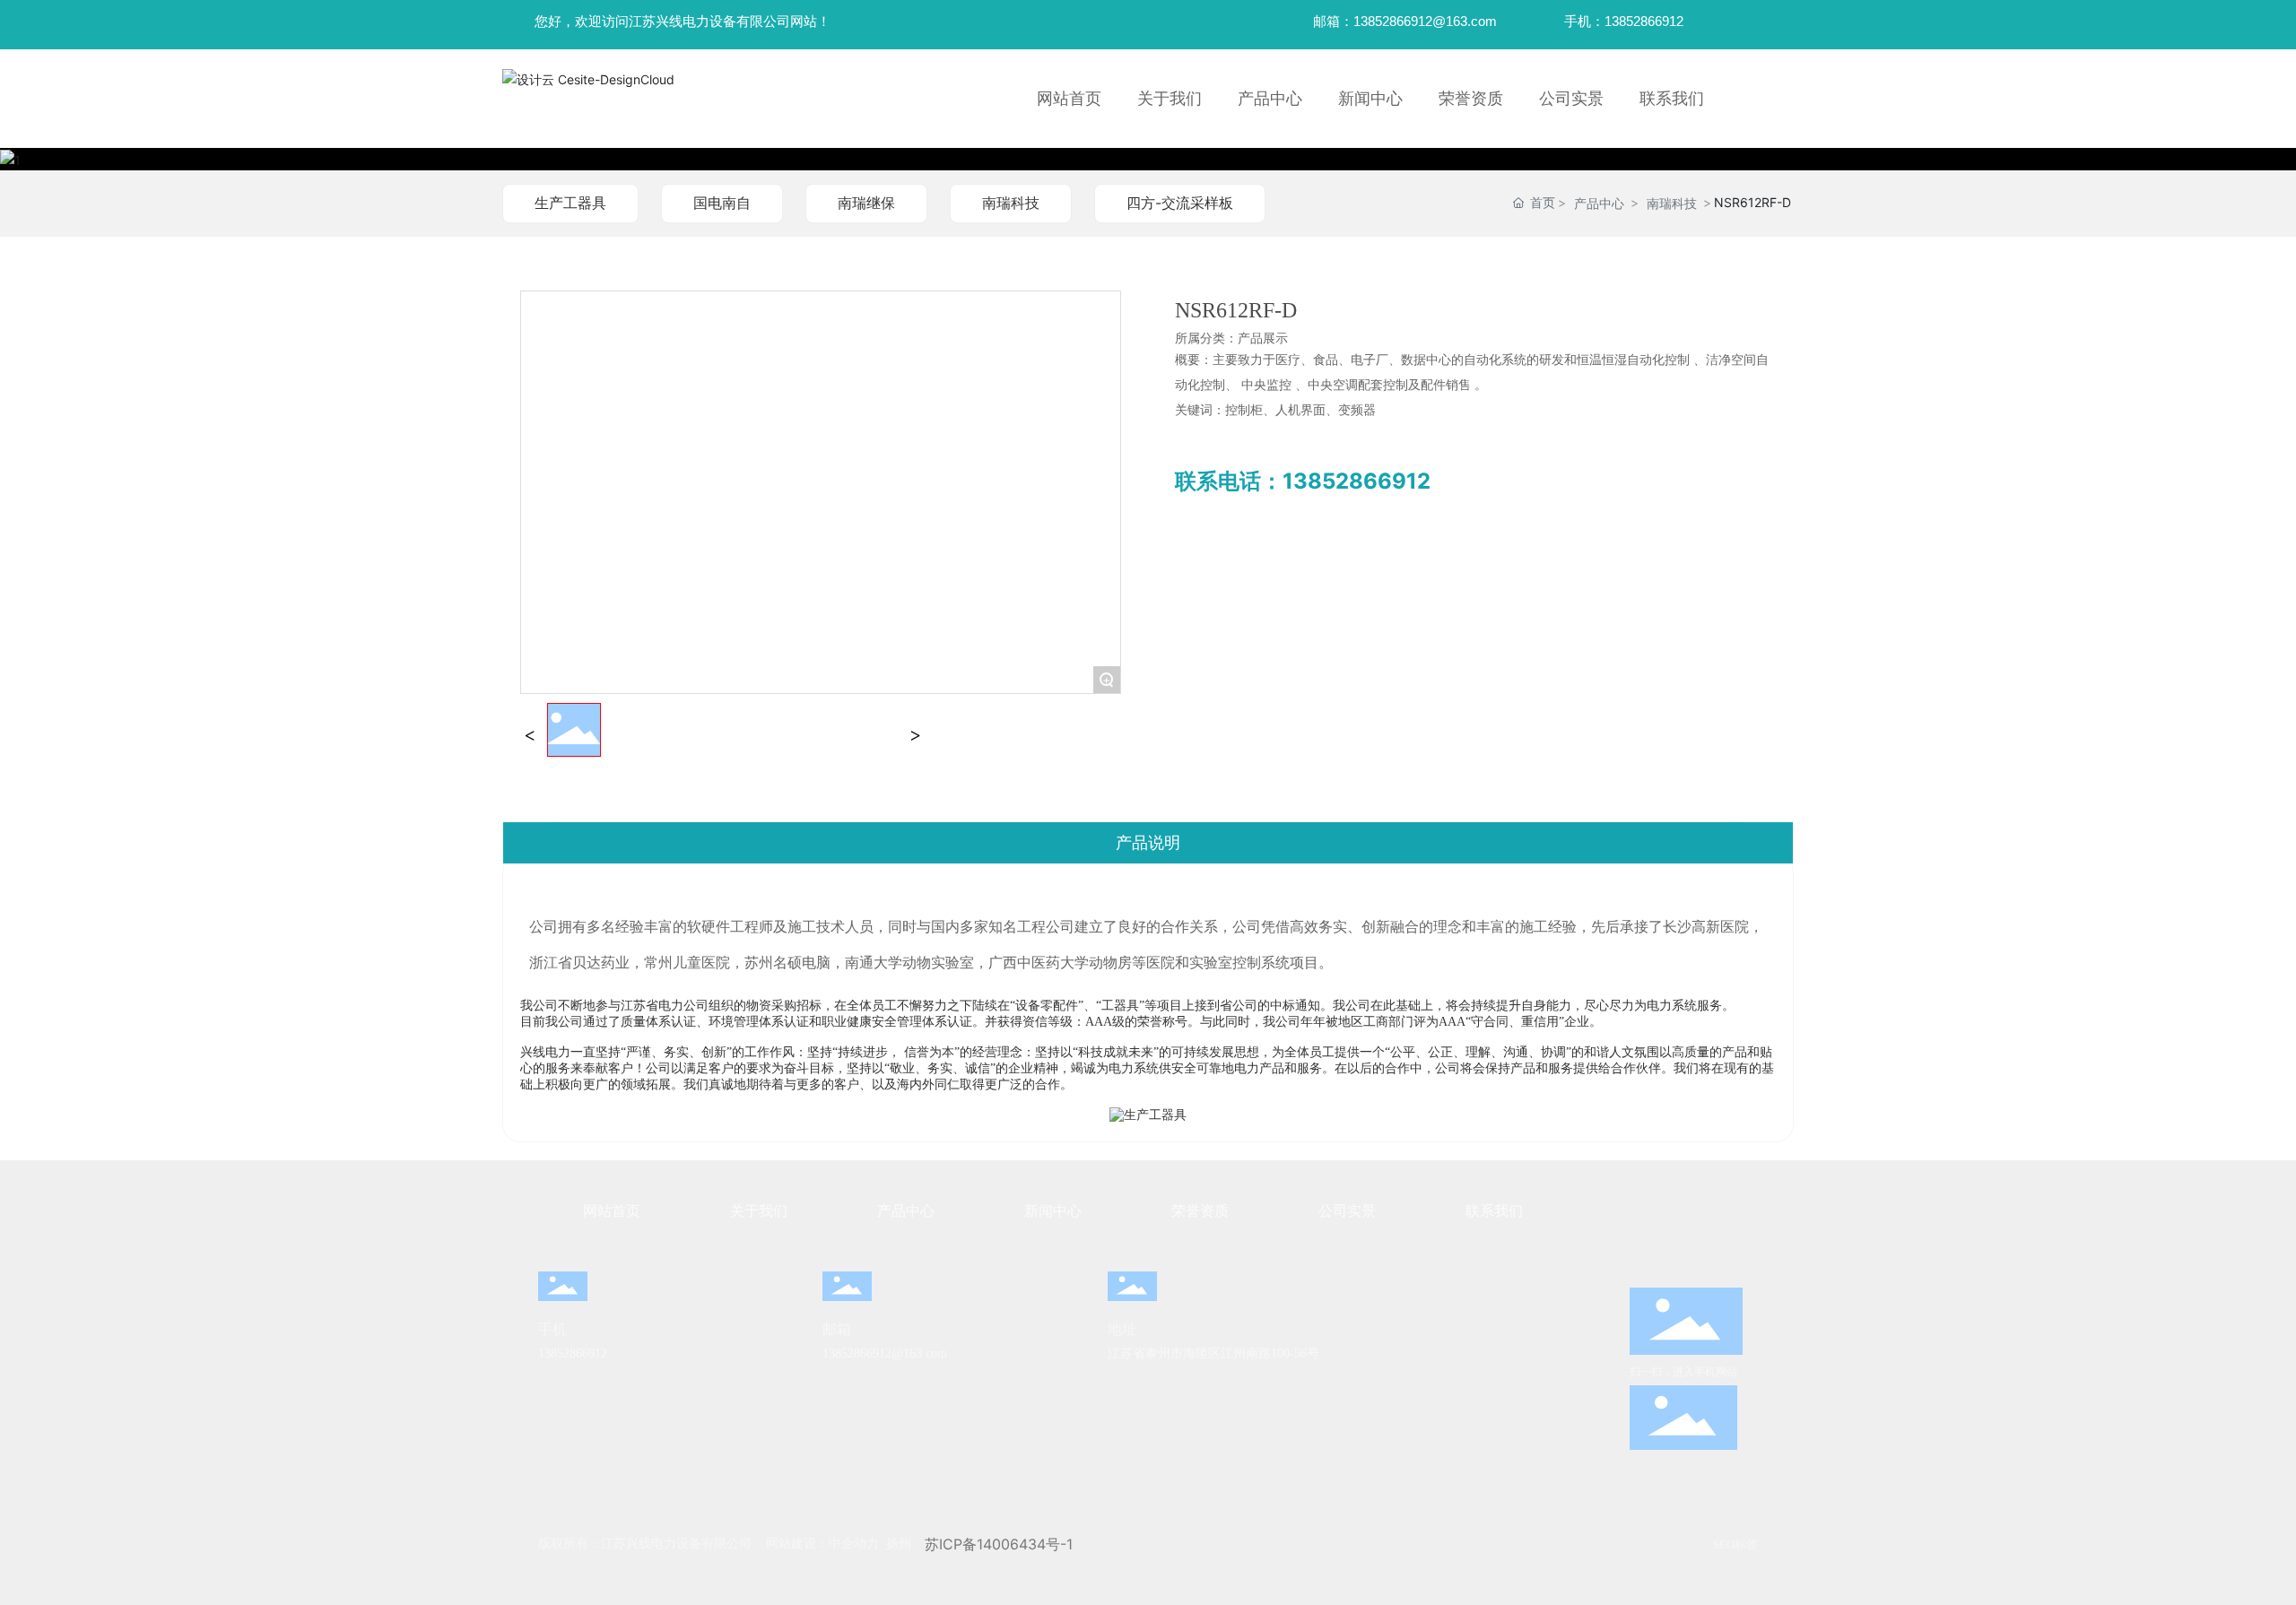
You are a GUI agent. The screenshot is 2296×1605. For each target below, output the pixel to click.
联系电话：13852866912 (1303, 481)
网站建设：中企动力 (822, 1544)
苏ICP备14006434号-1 (999, 1544)
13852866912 (573, 1353)
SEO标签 (1735, 1544)
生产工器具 (570, 203)
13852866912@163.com (885, 1353)
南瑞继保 (866, 203)
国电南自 (722, 203)
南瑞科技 (1011, 203)
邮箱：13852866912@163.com (1405, 21)
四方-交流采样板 (1180, 203)
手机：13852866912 (1624, 21)
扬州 (899, 1544)
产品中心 (1599, 203)
